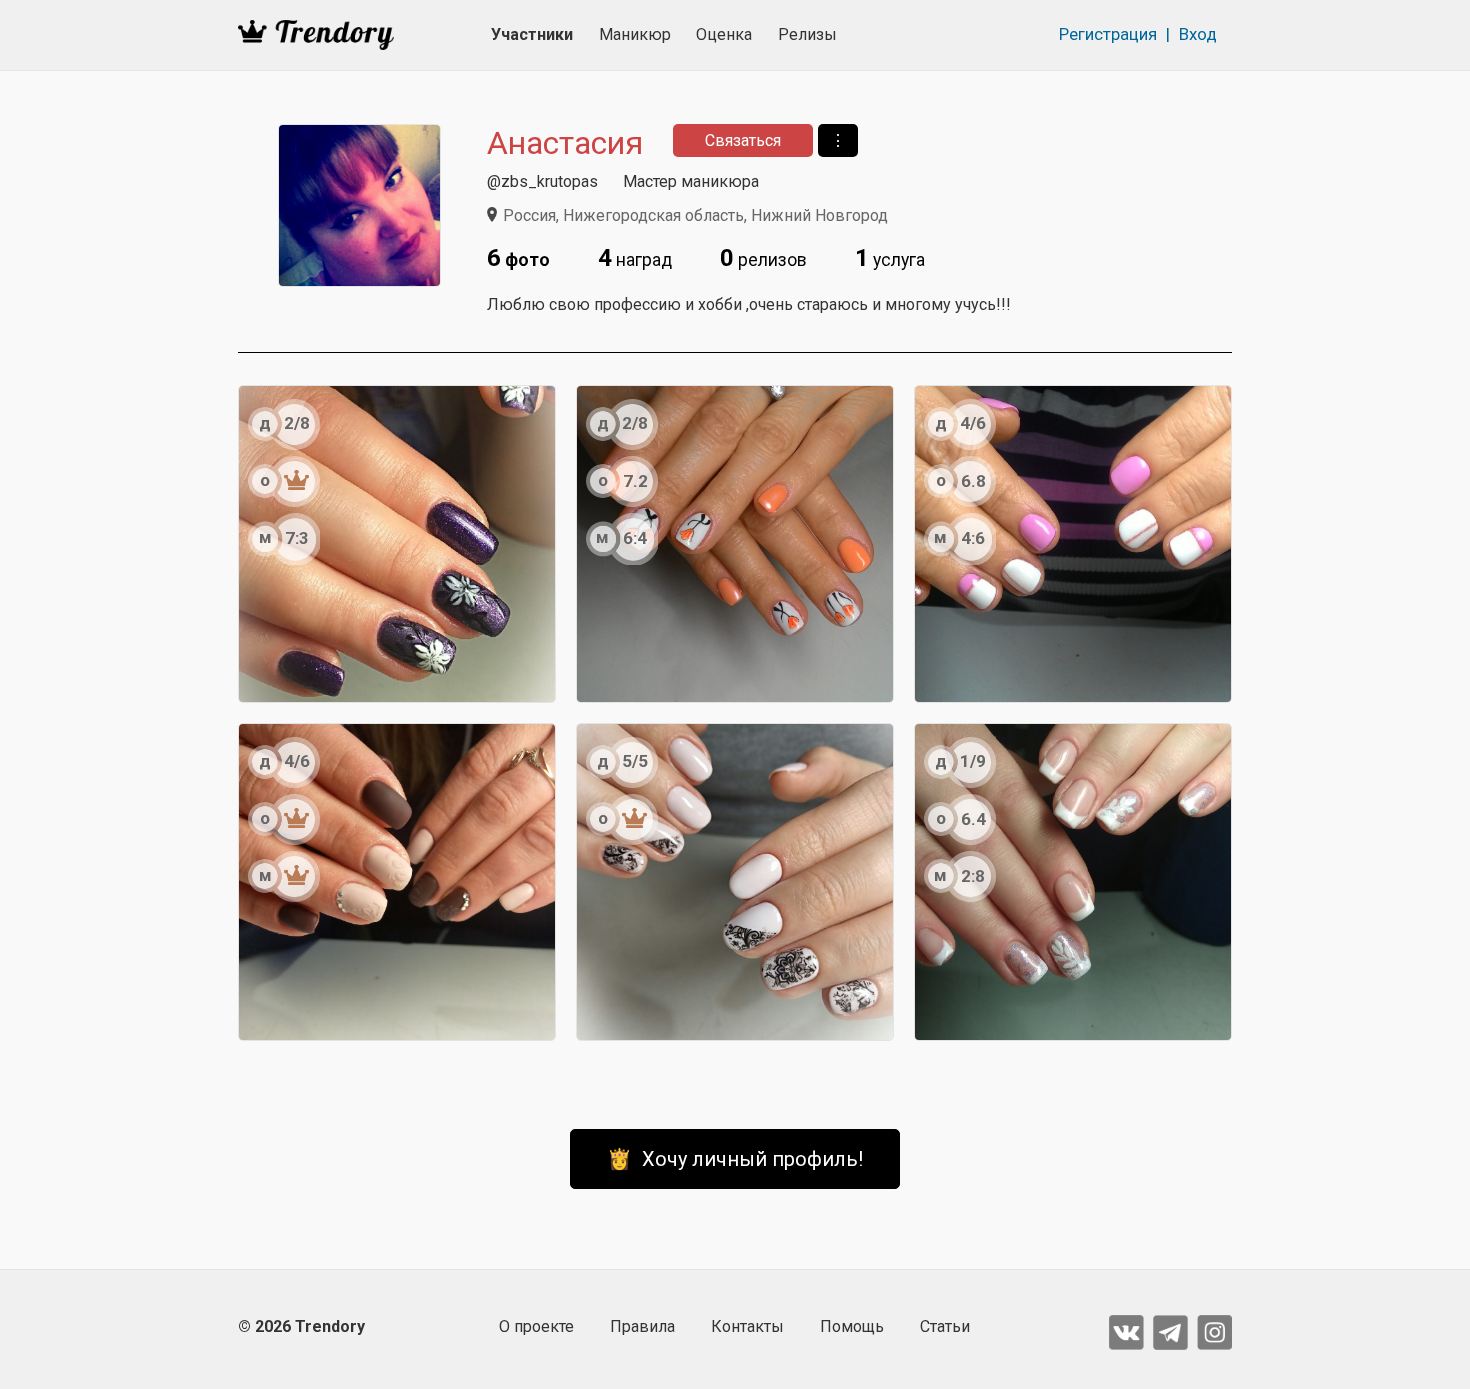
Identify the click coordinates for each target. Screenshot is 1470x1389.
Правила (642, 1326)
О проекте (536, 1326)
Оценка (724, 34)
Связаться (743, 140)
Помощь (852, 1326)
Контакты (747, 1326)
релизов (763, 258)
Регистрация (1108, 34)
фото (518, 258)
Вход (1198, 34)
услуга (890, 258)
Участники (532, 34)
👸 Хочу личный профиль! (735, 1159)
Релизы (807, 34)
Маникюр (635, 34)
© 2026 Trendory (301, 1326)
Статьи (945, 1326)
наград (635, 258)
